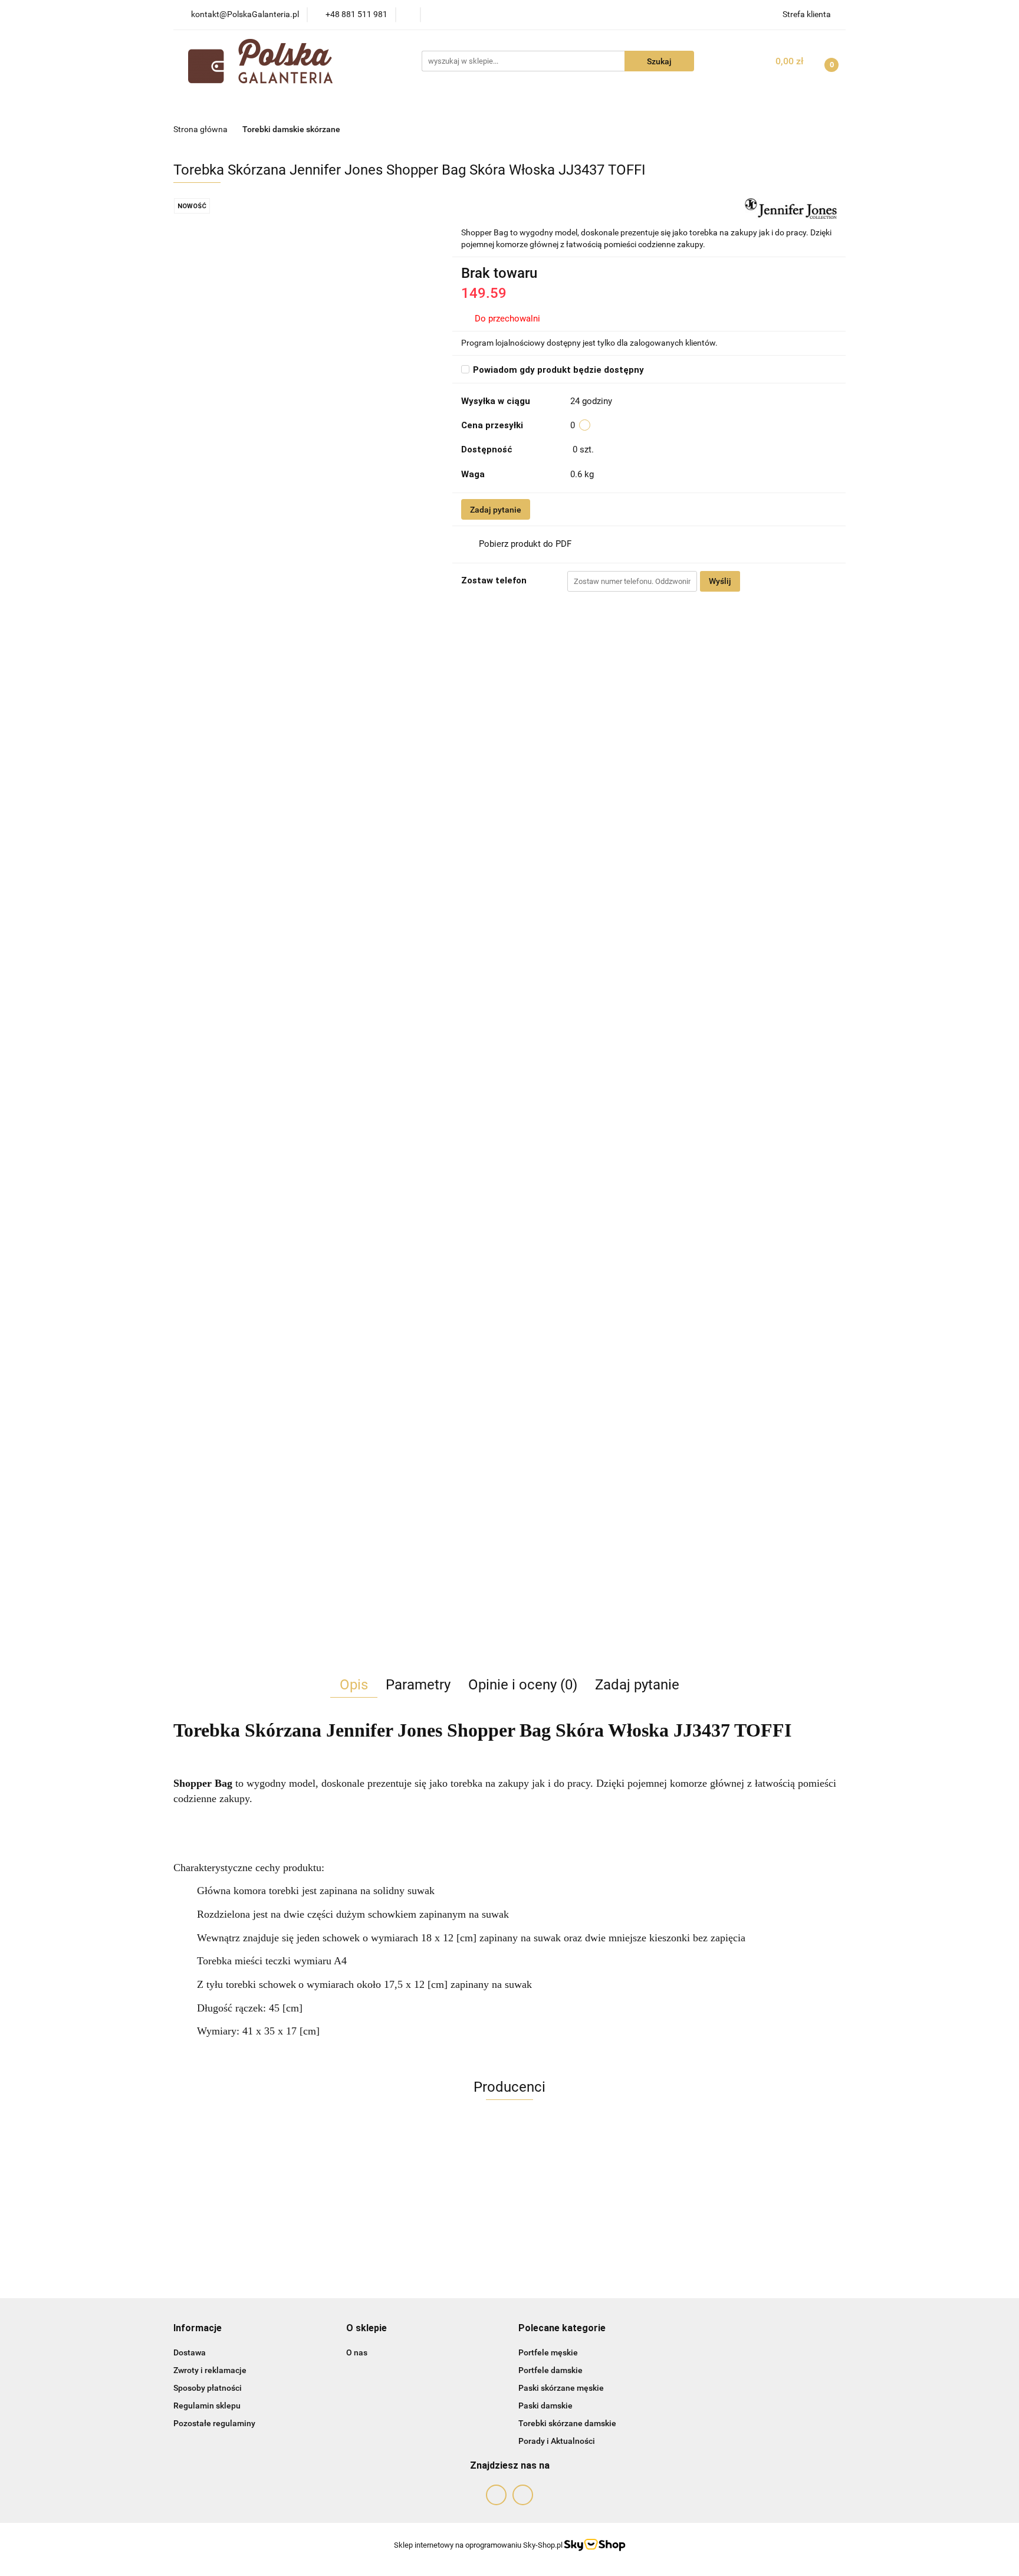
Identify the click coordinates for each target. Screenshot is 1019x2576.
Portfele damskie (550, 2370)
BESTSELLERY (415, 105)
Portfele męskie (548, 2352)
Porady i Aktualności (557, 2441)
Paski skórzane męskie (561, 2388)
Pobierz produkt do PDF (525, 544)
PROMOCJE (342, 105)
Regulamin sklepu (207, 2406)
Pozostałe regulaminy (214, 2423)
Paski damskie (545, 2406)
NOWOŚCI (278, 105)
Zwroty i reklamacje (210, 2370)
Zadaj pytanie (496, 510)
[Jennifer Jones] (791, 208)
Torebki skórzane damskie (567, 2423)
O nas (357, 2352)
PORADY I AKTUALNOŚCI (635, 105)
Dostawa (190, 2352)
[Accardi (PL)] (509, 2168)
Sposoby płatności (208, 2388)
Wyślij (720, 581)
